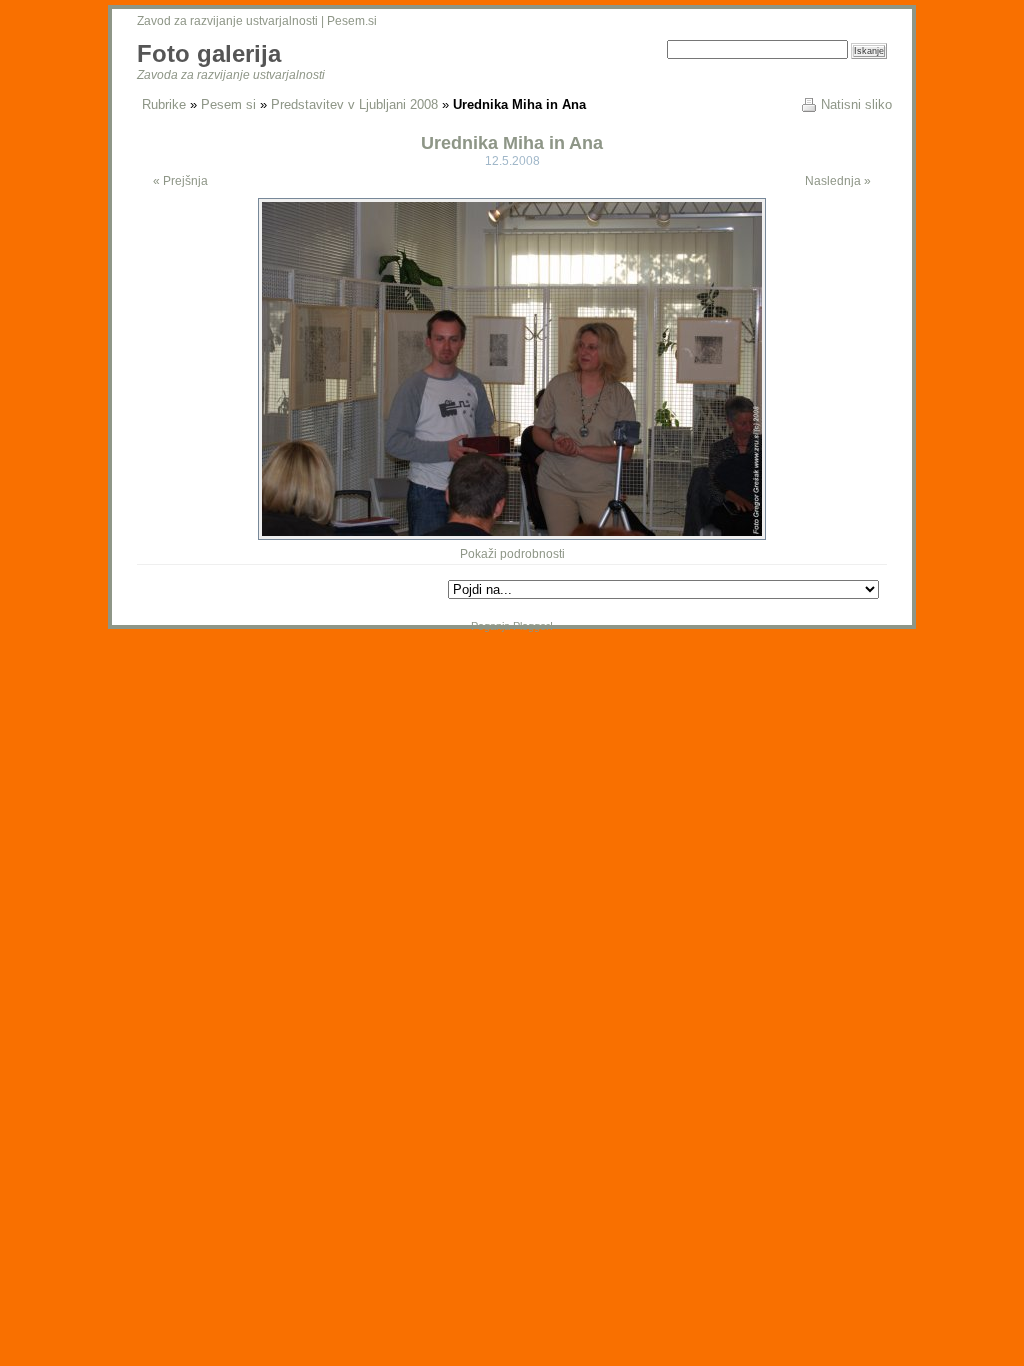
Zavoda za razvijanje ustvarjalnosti (231, 75)
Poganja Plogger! (512, 626)
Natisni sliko (856, 104)
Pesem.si (352, 21)
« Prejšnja (180, 181)
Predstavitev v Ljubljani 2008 (354, 104)
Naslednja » (838, 181)
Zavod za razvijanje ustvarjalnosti (227, 21)
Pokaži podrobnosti (512, 554)
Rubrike (164, 104)
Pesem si (228, 104)
